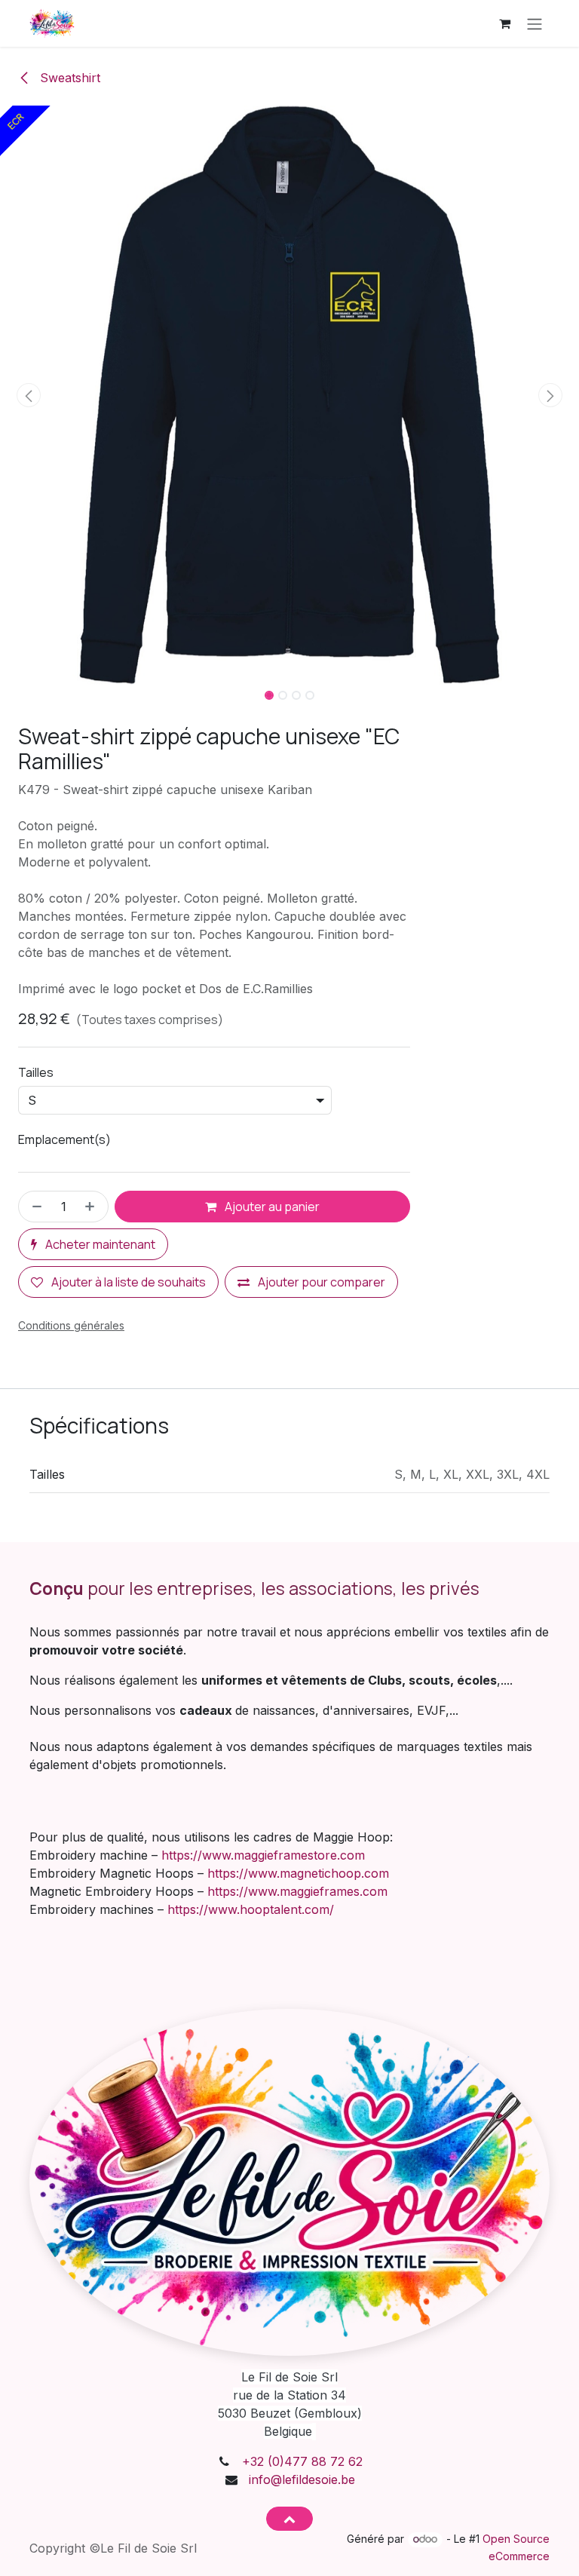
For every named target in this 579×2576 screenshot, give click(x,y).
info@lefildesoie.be (302, 2479)
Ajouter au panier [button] (271, 1207)
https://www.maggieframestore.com (263, 1855)
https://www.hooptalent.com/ (251, 1909)
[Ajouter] (93, 1207)
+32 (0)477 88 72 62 (302, 2461)
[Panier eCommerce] (504, 23)
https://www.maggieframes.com (297, 1891)
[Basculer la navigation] (535, 23)
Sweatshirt (68, 78)
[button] (29, 395)
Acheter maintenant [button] (99, 1244)
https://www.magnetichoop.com (298, 1873)
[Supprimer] (34, 1207)
